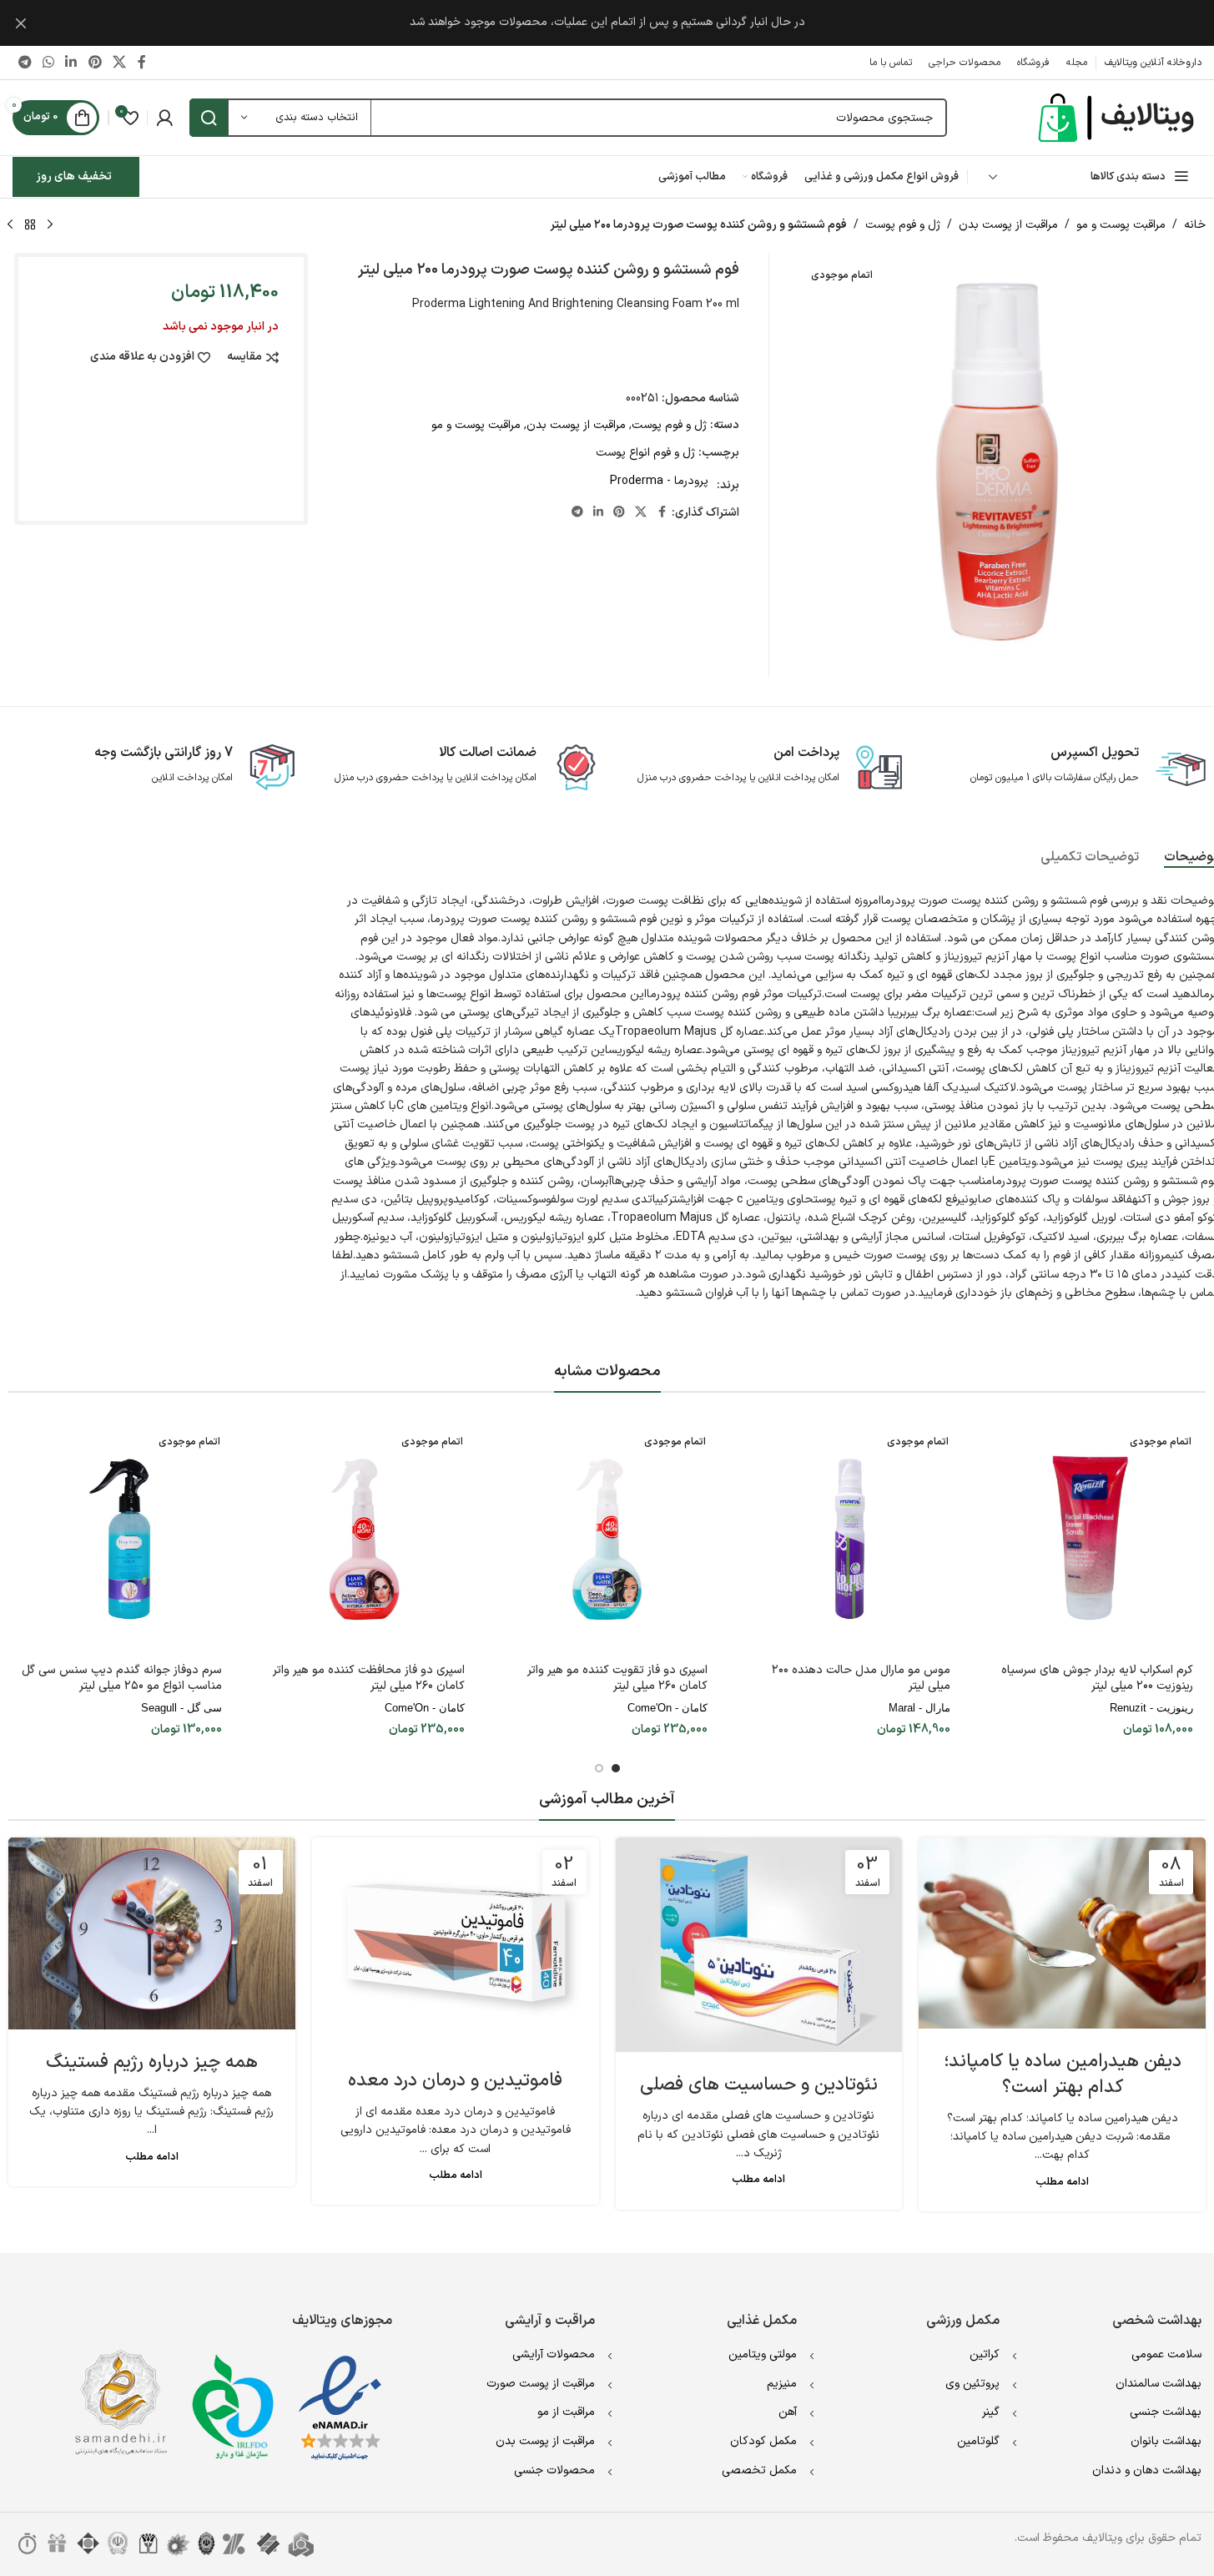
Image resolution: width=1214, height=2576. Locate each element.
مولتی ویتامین (763, 2354)
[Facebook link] (142, 63)
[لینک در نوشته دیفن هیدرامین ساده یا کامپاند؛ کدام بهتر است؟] (1062, 1933)
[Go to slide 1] (616, 1768)
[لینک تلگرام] (25, 63)
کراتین (985, 2354)
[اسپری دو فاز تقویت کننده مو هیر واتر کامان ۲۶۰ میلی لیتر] (607, 1539)
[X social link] (119, 63)
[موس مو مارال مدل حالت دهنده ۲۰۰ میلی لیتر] (850, 1539)
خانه (1195, 225)
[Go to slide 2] (599, 1768)
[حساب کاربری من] (164, 118)
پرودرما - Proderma (659, 481)
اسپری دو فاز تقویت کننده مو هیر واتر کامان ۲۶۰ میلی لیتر (617, 1679)
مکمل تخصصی (759, 2470)
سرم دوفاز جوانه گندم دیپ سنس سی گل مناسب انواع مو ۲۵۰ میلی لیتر (122, 1679)
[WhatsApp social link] (48, 63)
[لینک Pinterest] (95, 63)
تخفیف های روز (74, 176)
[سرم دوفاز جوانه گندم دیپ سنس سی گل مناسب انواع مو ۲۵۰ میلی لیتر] (121, 1539)
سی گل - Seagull (181, 1708)
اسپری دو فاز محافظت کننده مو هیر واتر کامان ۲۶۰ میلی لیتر (369, 1679)
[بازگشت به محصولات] (30, 225)
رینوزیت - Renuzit (1151, 1708)
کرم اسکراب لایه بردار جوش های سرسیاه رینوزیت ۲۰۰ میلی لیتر (1097, 1679)
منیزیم (782, 2384)
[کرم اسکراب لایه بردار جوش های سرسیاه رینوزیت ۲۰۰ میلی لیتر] (1093, 1539)
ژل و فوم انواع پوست (645, 453)
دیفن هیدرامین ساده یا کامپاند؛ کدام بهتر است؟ (1063, 2074)
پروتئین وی (972, 2384)
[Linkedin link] (71, 63)
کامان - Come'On (667, 1708)
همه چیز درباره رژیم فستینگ (152, 2062)
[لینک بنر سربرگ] (607, 23)
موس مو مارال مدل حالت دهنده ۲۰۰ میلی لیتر (861, 1679)
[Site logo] (1118, 117)
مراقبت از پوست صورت (541, 2384)
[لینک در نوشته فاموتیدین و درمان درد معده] (456, 1943)
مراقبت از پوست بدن (1008, 225)
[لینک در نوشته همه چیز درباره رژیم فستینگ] (152, 1933)
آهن (788, 2412)
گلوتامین (978, 2441)
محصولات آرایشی (554, 2354)
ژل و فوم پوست (903, 225)
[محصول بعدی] (10, 225)
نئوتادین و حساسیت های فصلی (759, 2085)
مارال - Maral (919, 1708)
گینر (991, 2412)
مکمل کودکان (763, 2441)
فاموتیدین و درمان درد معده (455, 2081)
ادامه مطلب (1062, 2182)
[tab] (1090, 858)
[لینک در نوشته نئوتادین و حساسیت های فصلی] (759, 1945)
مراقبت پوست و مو (1121, 225)
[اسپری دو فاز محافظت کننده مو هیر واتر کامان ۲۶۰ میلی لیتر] (364, 1539)
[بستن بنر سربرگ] (21, 23)
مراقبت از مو (566, 2412)
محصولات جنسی (554, 2470)
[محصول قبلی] (50, 225)
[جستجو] (209, 118)
